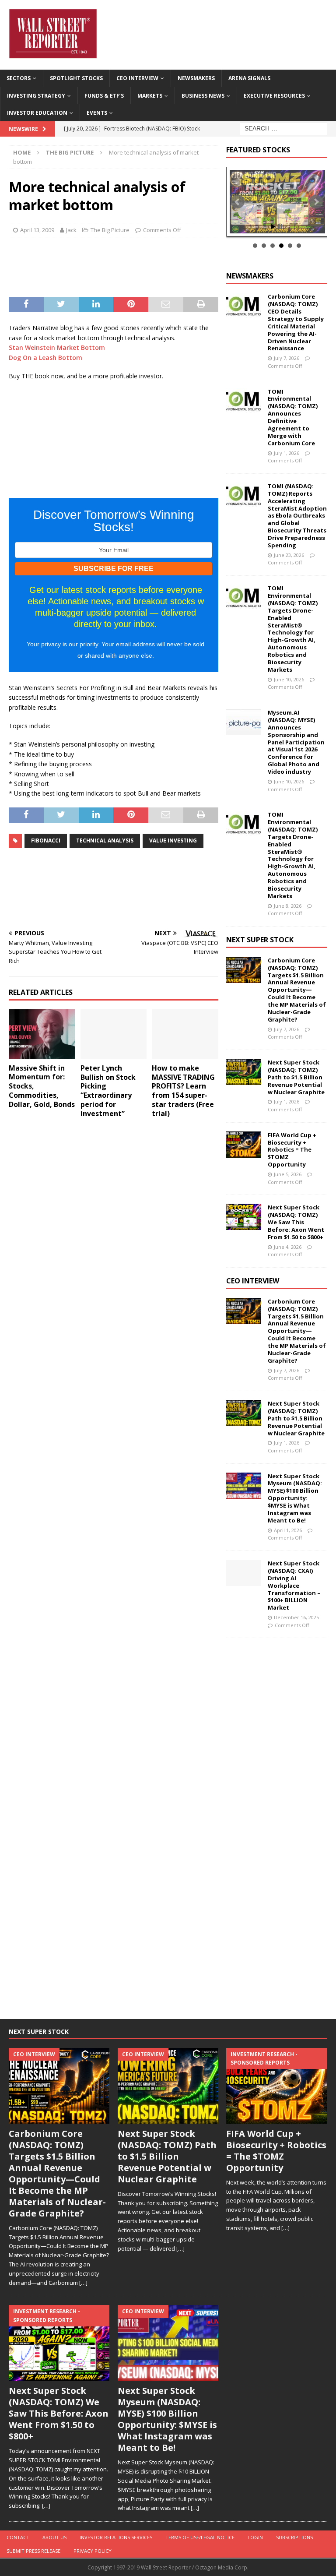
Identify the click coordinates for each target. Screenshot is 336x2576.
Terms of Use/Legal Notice (200, 2537)
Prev (238, 202)
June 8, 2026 (288, 906)
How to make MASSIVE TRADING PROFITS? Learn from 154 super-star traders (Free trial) (183, 1091)
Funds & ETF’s (104, 96)
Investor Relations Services (116, 2537)
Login (255, 2537)
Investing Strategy (36, 96)
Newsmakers (196, 78)
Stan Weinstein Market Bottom (57, 347)
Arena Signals (249, 78)
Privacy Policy (93, 2551)
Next (316, 202)
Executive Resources (274, 96)
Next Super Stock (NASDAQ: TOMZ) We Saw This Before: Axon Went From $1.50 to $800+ (296, 1222)
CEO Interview (137, 78)
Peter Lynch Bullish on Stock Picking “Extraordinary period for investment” (108, 1091)
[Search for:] (283, 128)
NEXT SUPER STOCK (260, 940)
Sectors (19, 78)
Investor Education (37, 113)
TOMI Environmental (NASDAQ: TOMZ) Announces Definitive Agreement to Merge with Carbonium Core (293, 417)
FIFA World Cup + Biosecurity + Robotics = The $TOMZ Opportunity (292, 1150)
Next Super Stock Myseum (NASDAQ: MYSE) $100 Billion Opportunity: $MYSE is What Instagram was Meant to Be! (295, 1498)
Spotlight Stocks (76, 78)
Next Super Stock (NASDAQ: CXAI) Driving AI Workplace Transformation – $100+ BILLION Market (294, 1585)
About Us (54, 2537)
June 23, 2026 (289, 555)
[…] (83, 2283)
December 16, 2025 (296, 1617)
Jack (71, 230)
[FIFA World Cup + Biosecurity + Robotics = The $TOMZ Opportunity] (244, 1145)
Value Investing (173, 840)
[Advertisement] (156, 266)
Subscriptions (294, 2537)
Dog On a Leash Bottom (45, 358)
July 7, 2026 (287, 358)
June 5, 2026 (288, 1174)
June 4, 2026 (288, 1247)
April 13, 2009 (37, 230)
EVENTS (97, 113)
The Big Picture (110, 230)
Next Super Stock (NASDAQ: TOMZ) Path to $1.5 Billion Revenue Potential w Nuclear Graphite (296, 1077)
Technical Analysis (105, 840)
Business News (203, 96)
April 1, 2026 (288, 1530)
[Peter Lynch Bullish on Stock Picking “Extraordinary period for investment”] (114, 1034)
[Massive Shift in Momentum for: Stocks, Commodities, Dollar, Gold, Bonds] (42, 1034)
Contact (18, 2537)
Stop (280, 227)
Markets (150, 96)
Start (273, 227)
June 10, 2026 (289, 679)
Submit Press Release (33, 2551)
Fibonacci (46, 840)
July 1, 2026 (287, 453)
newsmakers (250, 276)
